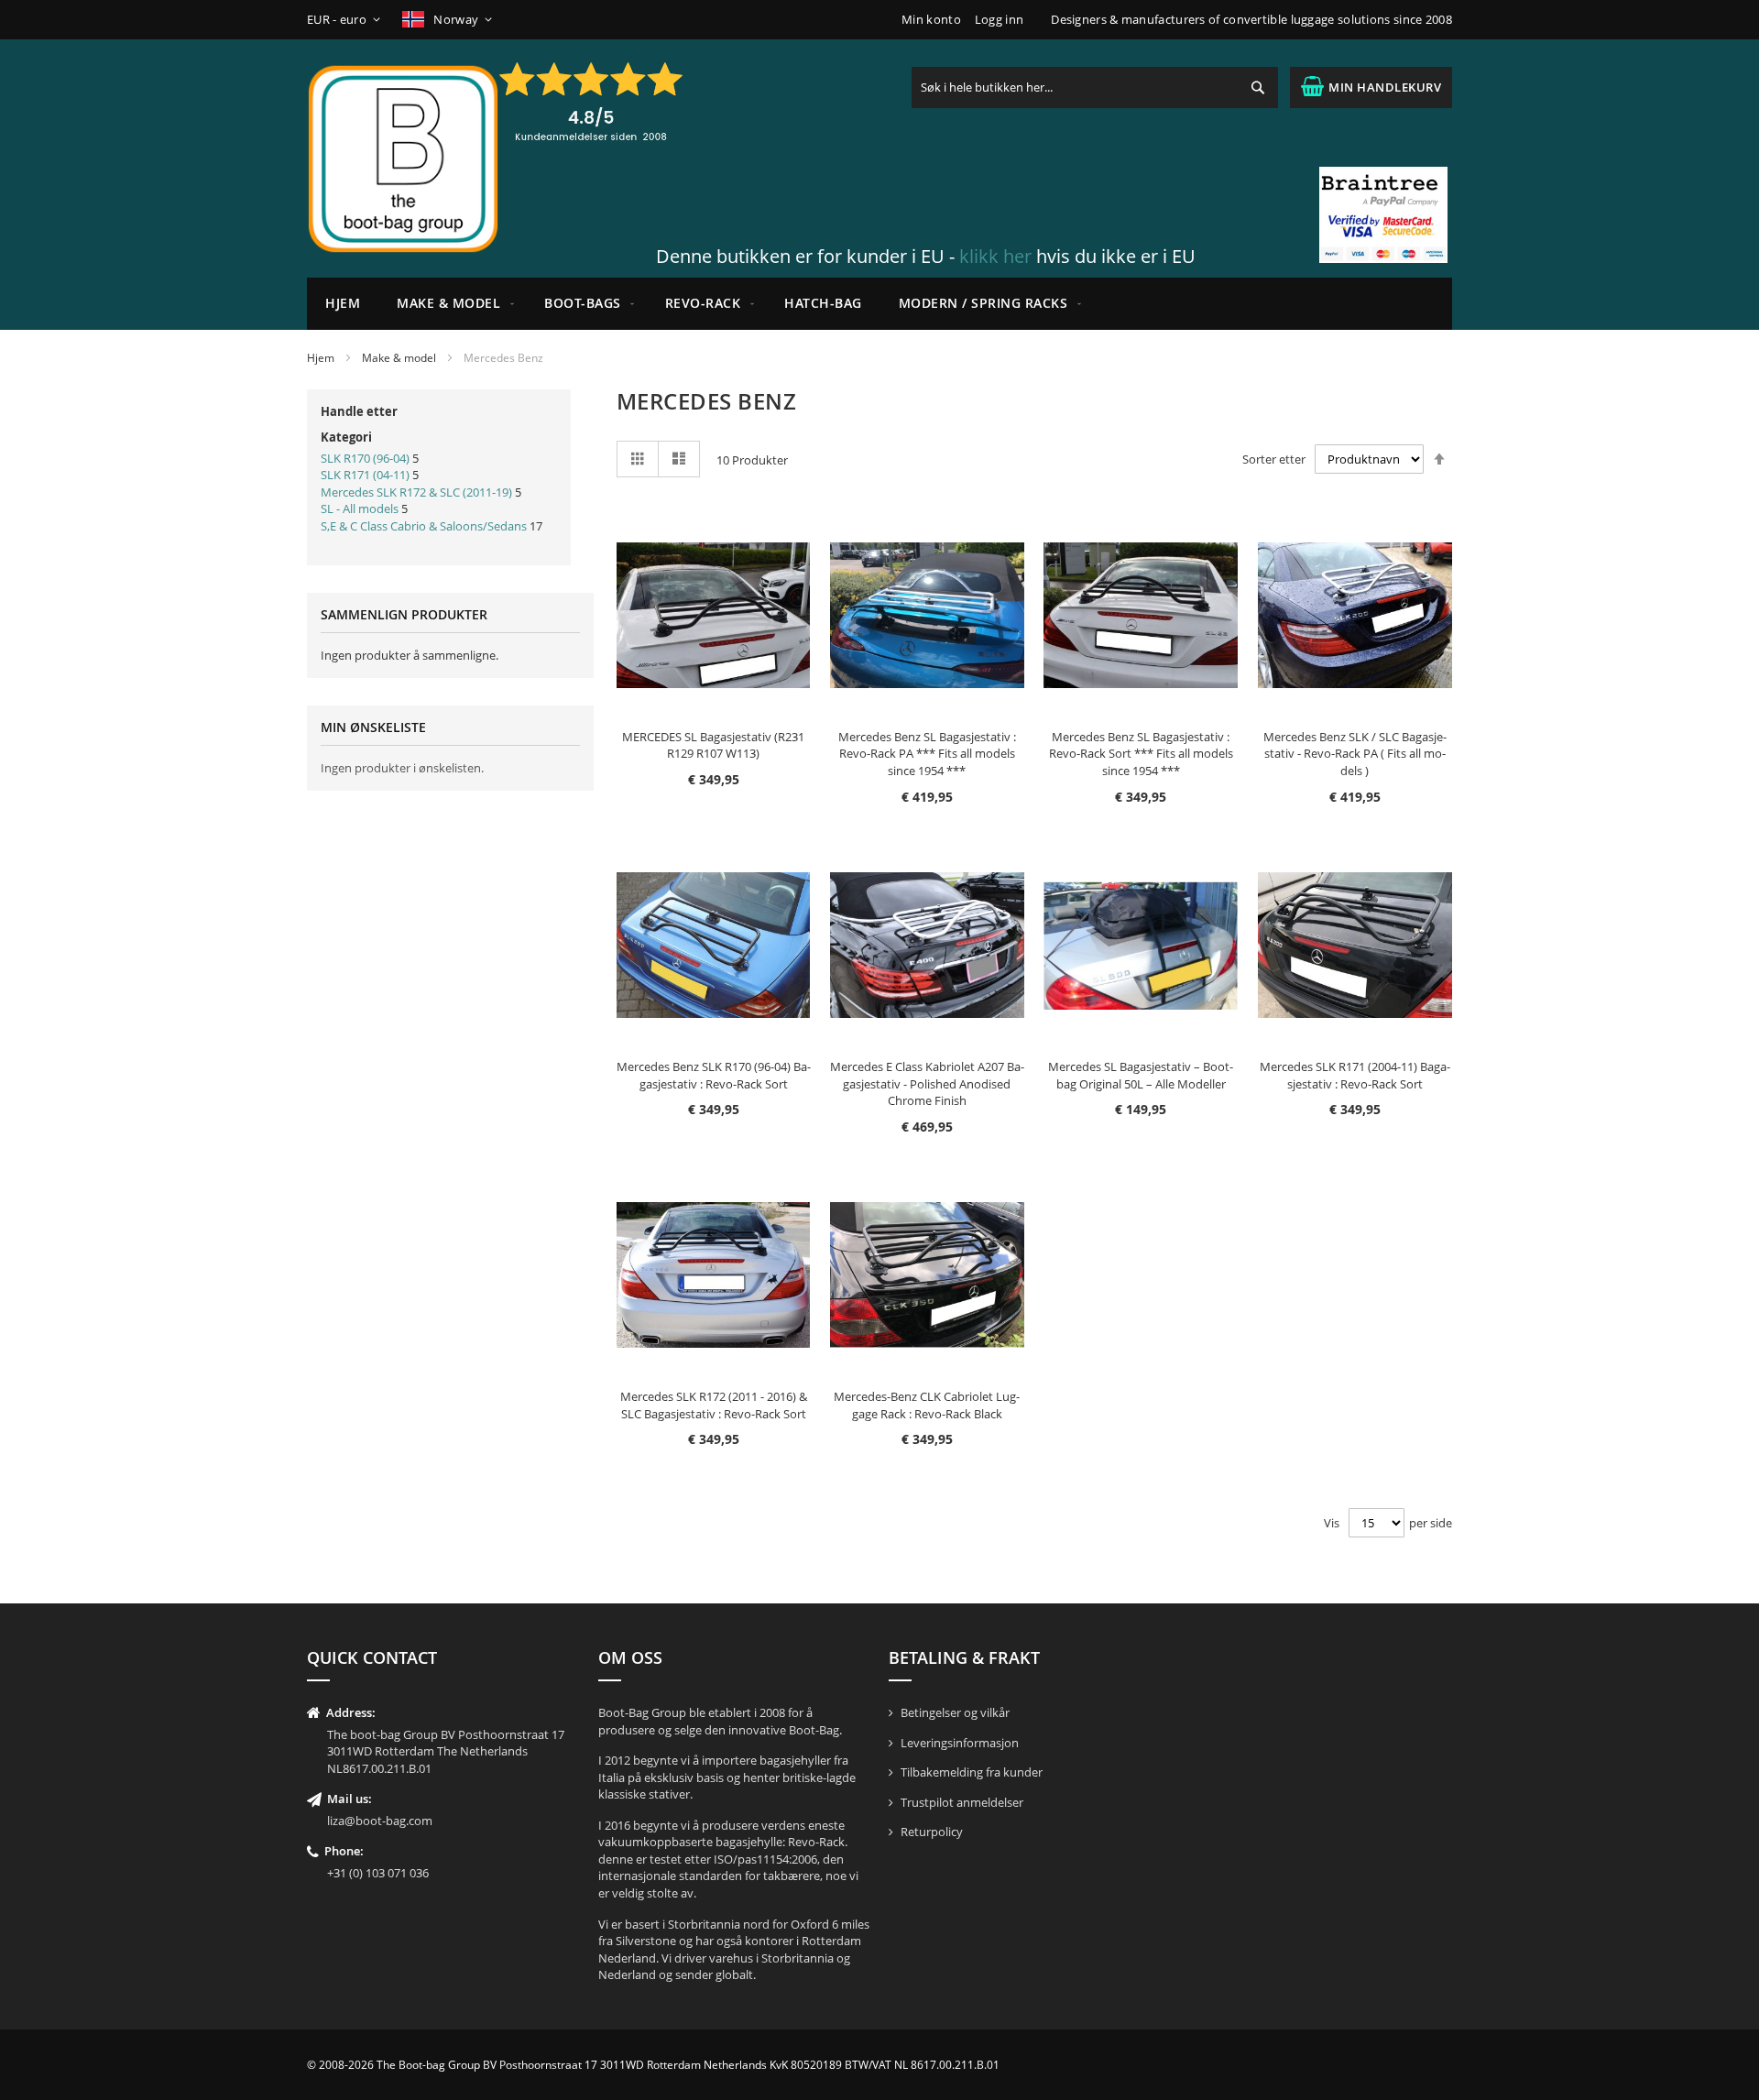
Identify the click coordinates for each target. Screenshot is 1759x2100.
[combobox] (1095, 87)
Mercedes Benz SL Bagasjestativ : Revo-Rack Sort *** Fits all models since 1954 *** (1141, 754)
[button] (347, 20)
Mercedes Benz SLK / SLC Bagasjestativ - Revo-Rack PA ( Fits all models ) (1355, 754)
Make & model (399, 358)
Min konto (931, 19)
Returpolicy (932, 1832)
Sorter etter (1274, 459)
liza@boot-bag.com (380, 1821)
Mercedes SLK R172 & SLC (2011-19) (416, 492)
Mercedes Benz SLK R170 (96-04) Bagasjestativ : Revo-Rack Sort (714, 1075)
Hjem (321, 358)
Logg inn (999, 19)
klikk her (995, 256)
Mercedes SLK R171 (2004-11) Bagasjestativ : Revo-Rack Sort (1355, 1075)
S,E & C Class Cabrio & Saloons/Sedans (424, 526)
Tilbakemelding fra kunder (972, 1772)
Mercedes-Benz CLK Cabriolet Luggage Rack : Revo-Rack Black (927, 1405)
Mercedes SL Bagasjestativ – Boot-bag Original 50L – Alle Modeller (1141, 1075)
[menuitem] (452, 304)
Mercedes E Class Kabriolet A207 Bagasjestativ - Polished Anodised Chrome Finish (927, 1083)
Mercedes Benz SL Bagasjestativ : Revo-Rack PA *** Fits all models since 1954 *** (927, 754)
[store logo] (403, 159)
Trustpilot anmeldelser (962, 1802)
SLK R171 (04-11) (365, 475)
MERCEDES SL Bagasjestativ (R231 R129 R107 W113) (713, 745)
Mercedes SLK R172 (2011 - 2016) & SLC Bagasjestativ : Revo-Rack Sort (714, 1405)
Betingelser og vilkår (955, 1712)
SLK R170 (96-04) (365, 458)
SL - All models (360, 509)
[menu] (879, 304)
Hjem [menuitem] (343, 303)
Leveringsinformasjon (960, 1743)
